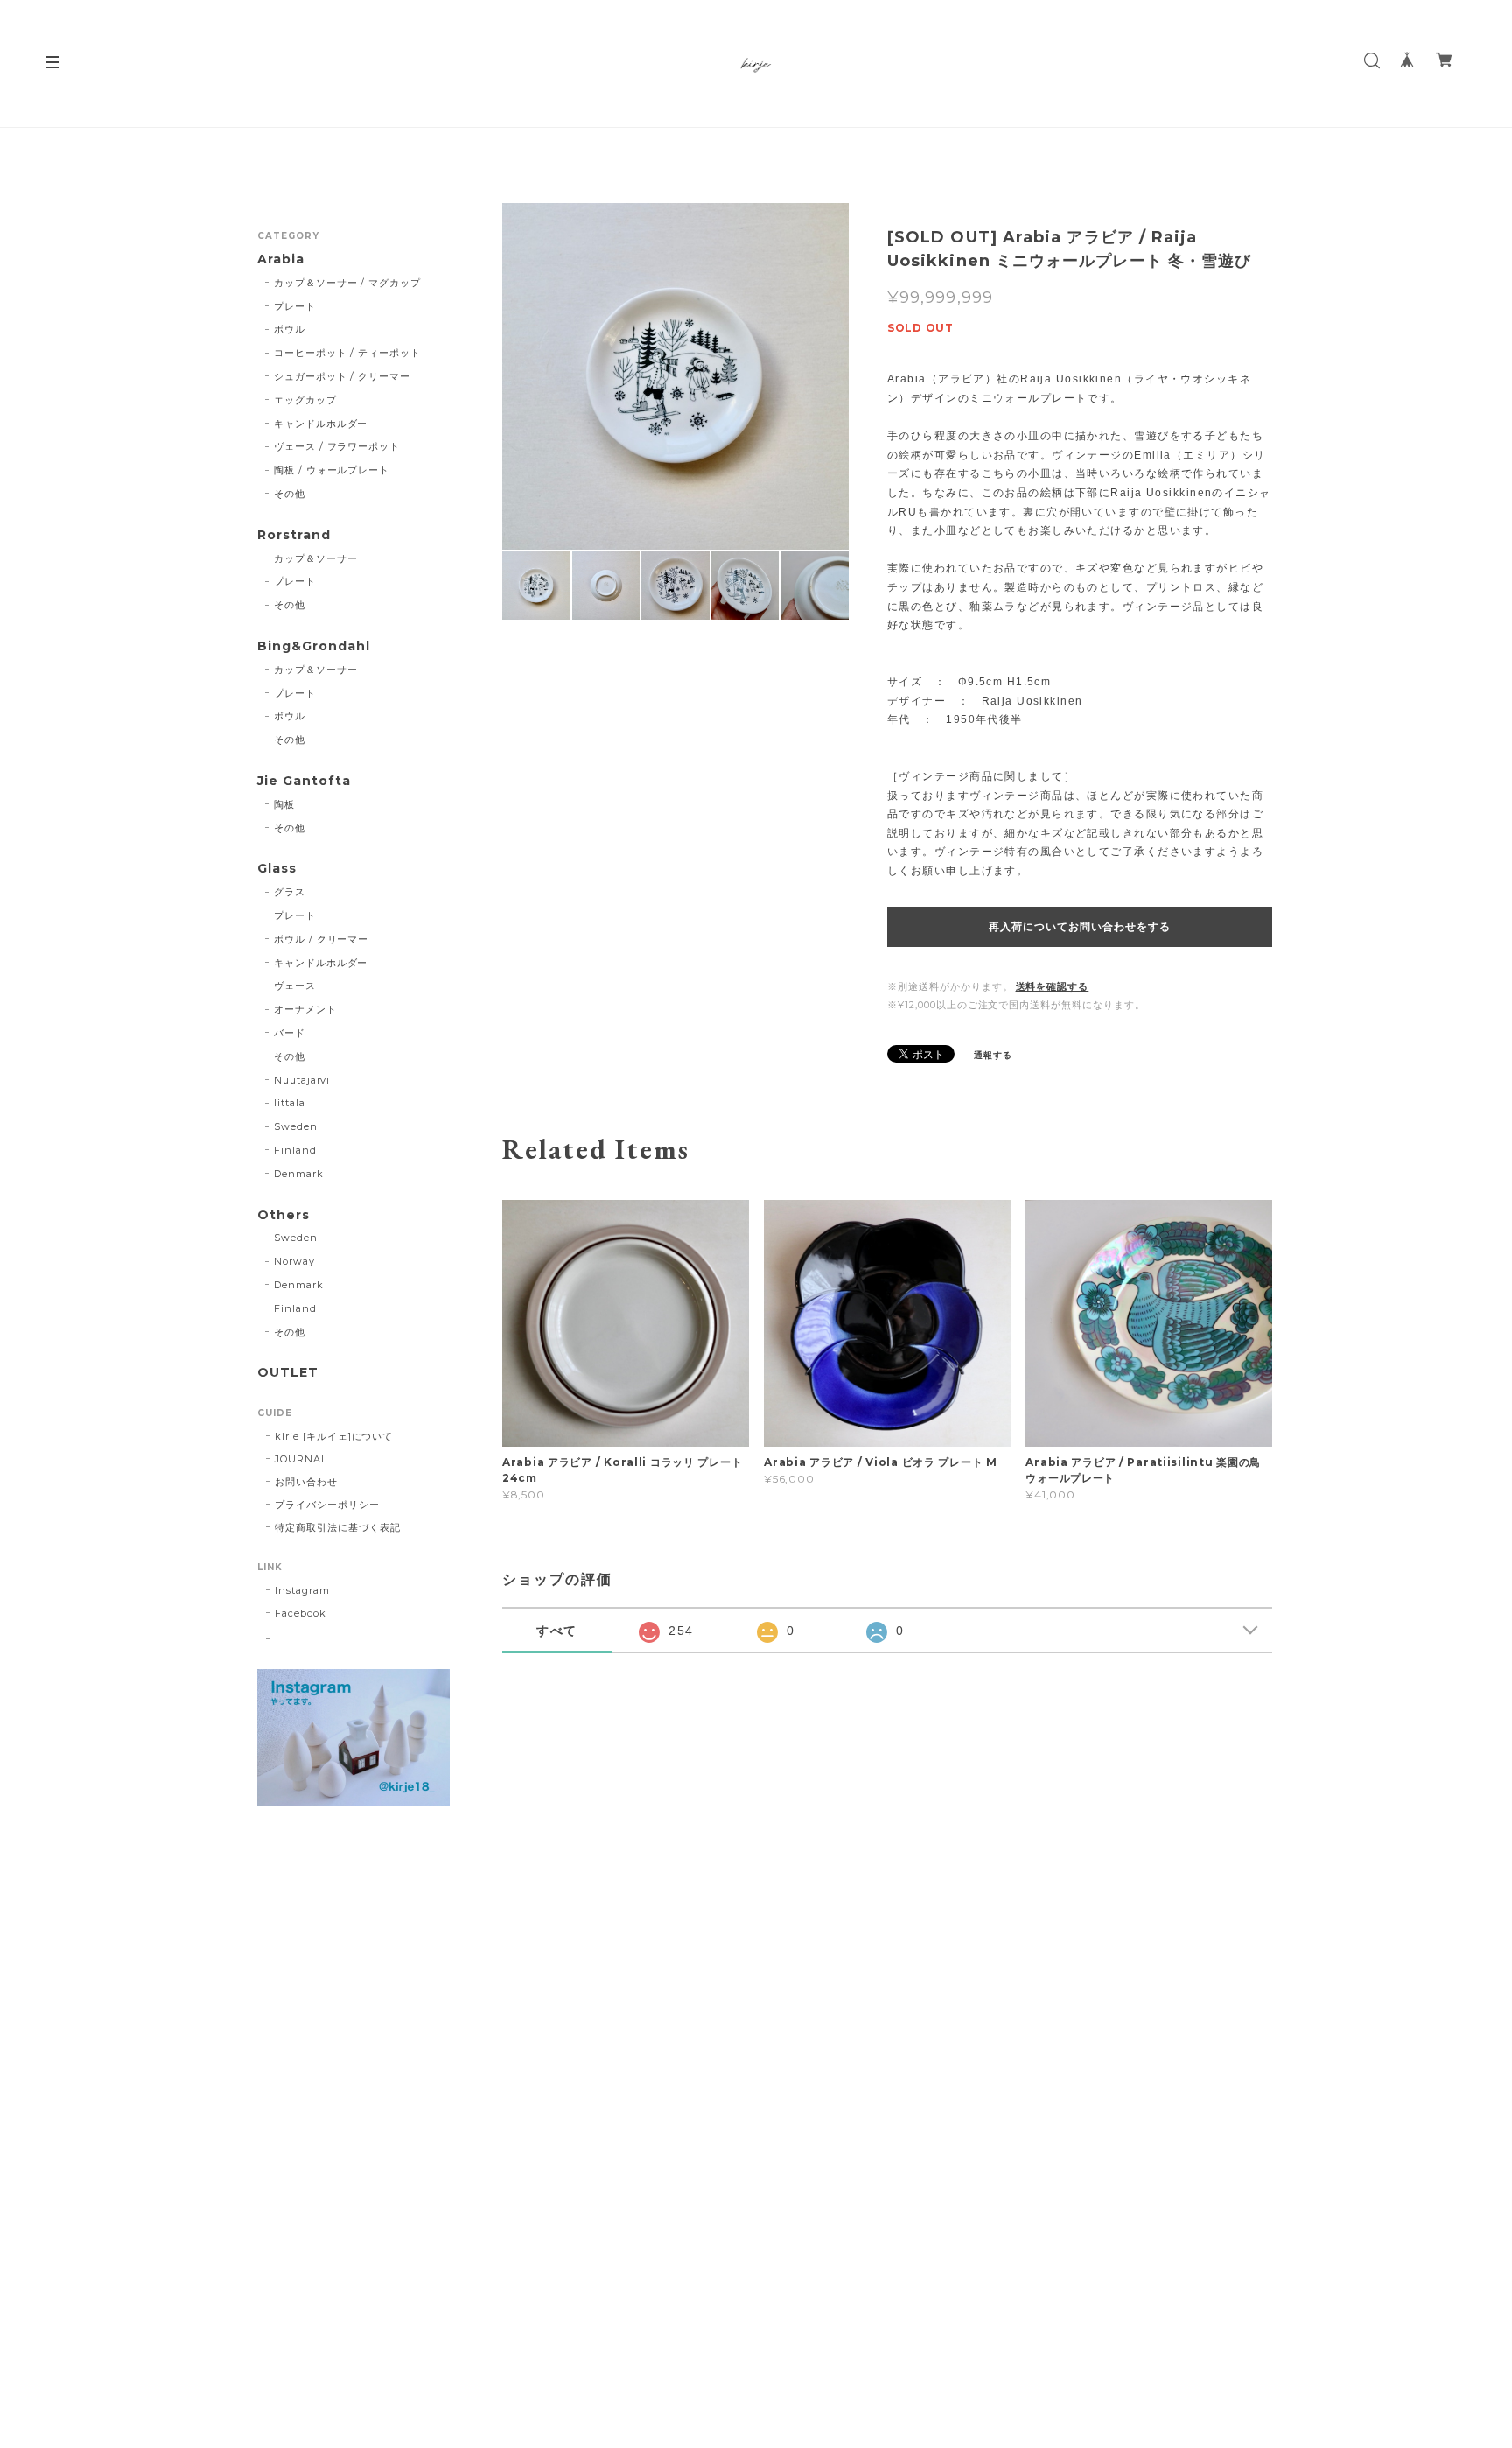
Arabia (281, 260)
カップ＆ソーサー (316, 558)
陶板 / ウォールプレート (332, 470)
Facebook (301, 1613)
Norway (294, 1261)
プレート (295, 306)
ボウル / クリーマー (322, 939)
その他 (290, 494)
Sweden (296, 1126)
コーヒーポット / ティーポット (347, 353)
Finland (295, 1150)
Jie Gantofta (304, 781)
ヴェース (295, 986)
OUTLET (288, 1373)
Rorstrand (294, 535)
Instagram (302, 1590)
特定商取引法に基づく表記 (338, 1527)
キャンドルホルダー (321, 424)
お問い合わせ (306, 1482)
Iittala (290, 1103)
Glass (277, 869)
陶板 (284, 804)
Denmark (299, 1174)
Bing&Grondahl (313, 646)
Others (283, 1215)
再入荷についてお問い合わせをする (1079, 927)
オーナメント (305, 1009)
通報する (993, 1055)
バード (290, 1033)
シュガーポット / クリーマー (342, 376)
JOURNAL (301, 1459)
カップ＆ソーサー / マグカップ (347, 283)
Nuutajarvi (302, 1080)
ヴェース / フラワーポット (337, 446)
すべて (557, 1631)
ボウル (290, 329)
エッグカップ (305, 400)
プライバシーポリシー (327, 1505)
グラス (290, 892)
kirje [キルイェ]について (334, 1436)
